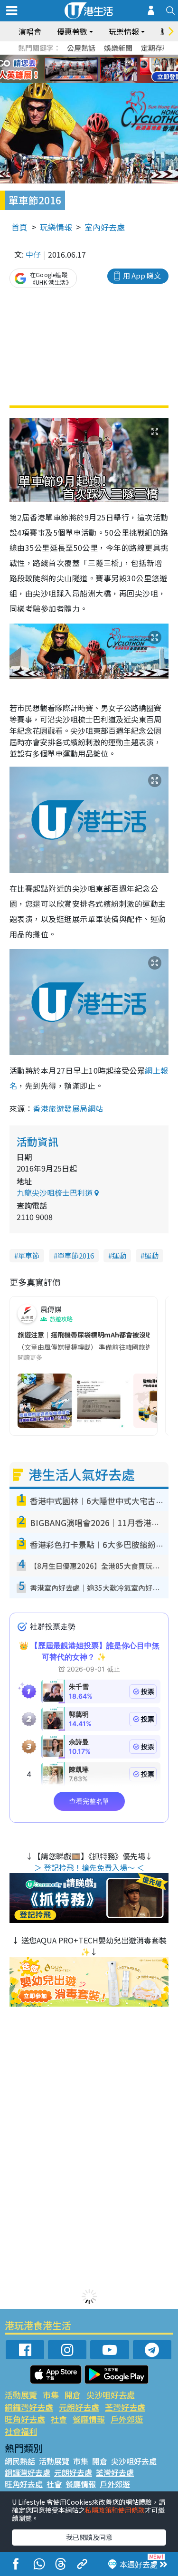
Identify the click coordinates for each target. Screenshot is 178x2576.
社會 (59, 2419)
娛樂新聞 (118, 48)
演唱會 (30, 31)
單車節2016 (76, 1255)
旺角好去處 (25, 2419)
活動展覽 (21, 2395)
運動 (119, 1255)
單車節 (29, 1255)
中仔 (33, 254)
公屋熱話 (81, 48)
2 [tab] (77, 58)
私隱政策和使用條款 (115, 2510)
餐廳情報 (89, 2419)
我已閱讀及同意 (89, 2537)
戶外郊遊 (127, 2419)
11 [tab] (106, 69)
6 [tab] (115, 58)
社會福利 (21, 2431)
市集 (51, 2395)
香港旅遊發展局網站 (68, 1108)
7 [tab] (68, 69)
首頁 (19, 227)
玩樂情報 (56, 227)
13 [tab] (87, 81)
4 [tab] (96, 58)
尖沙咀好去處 (111, 2395)
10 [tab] (96, 69)
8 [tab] (77, 69)
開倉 (73, 2395)
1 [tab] (68, 58)
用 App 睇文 (142, 275)
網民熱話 (20, 2461)
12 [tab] (115, 69)
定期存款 (155, 48)
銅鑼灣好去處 (29, 2407)
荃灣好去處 (125, 2407)
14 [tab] (96, 81)
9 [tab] (87, 69)
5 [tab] (106, 58)
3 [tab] (87, 58)
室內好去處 (105, 227)
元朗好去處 (79, 2407)
